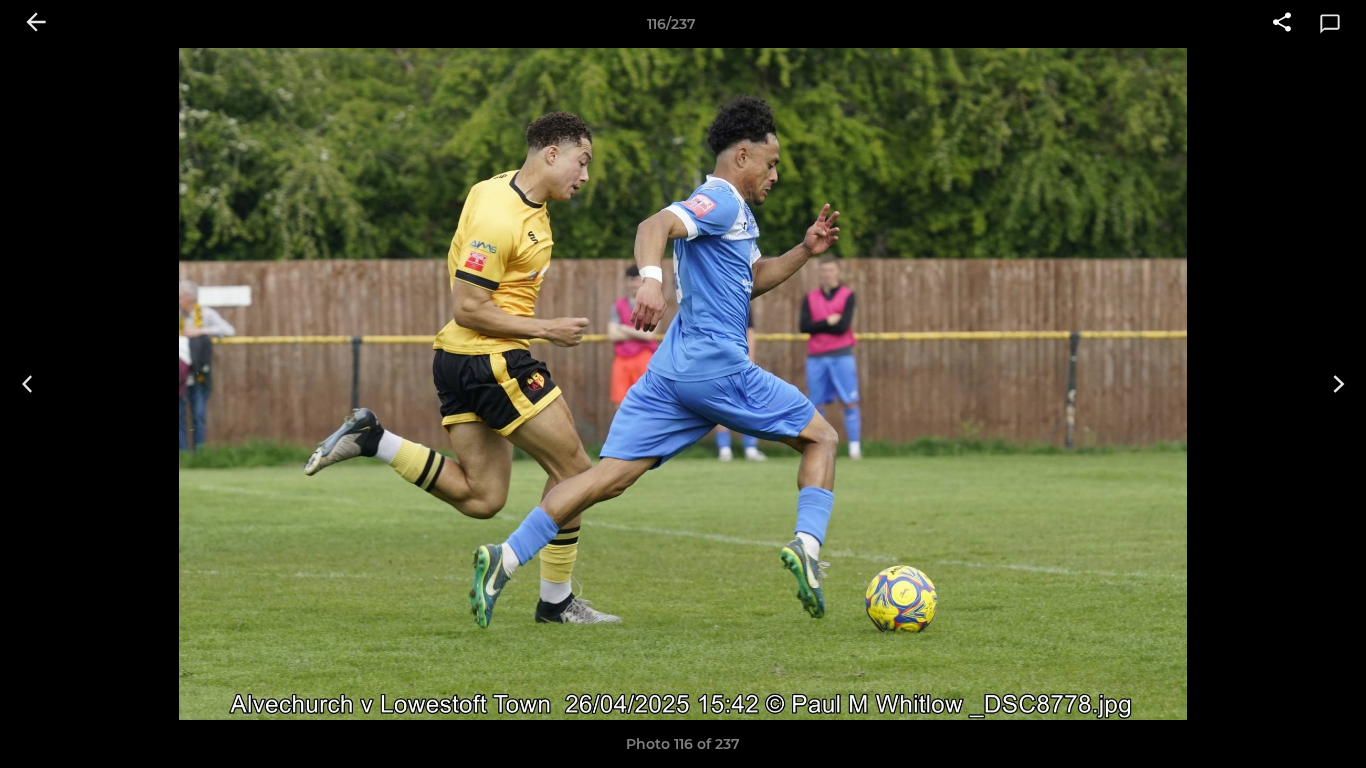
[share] (1282, 24)
